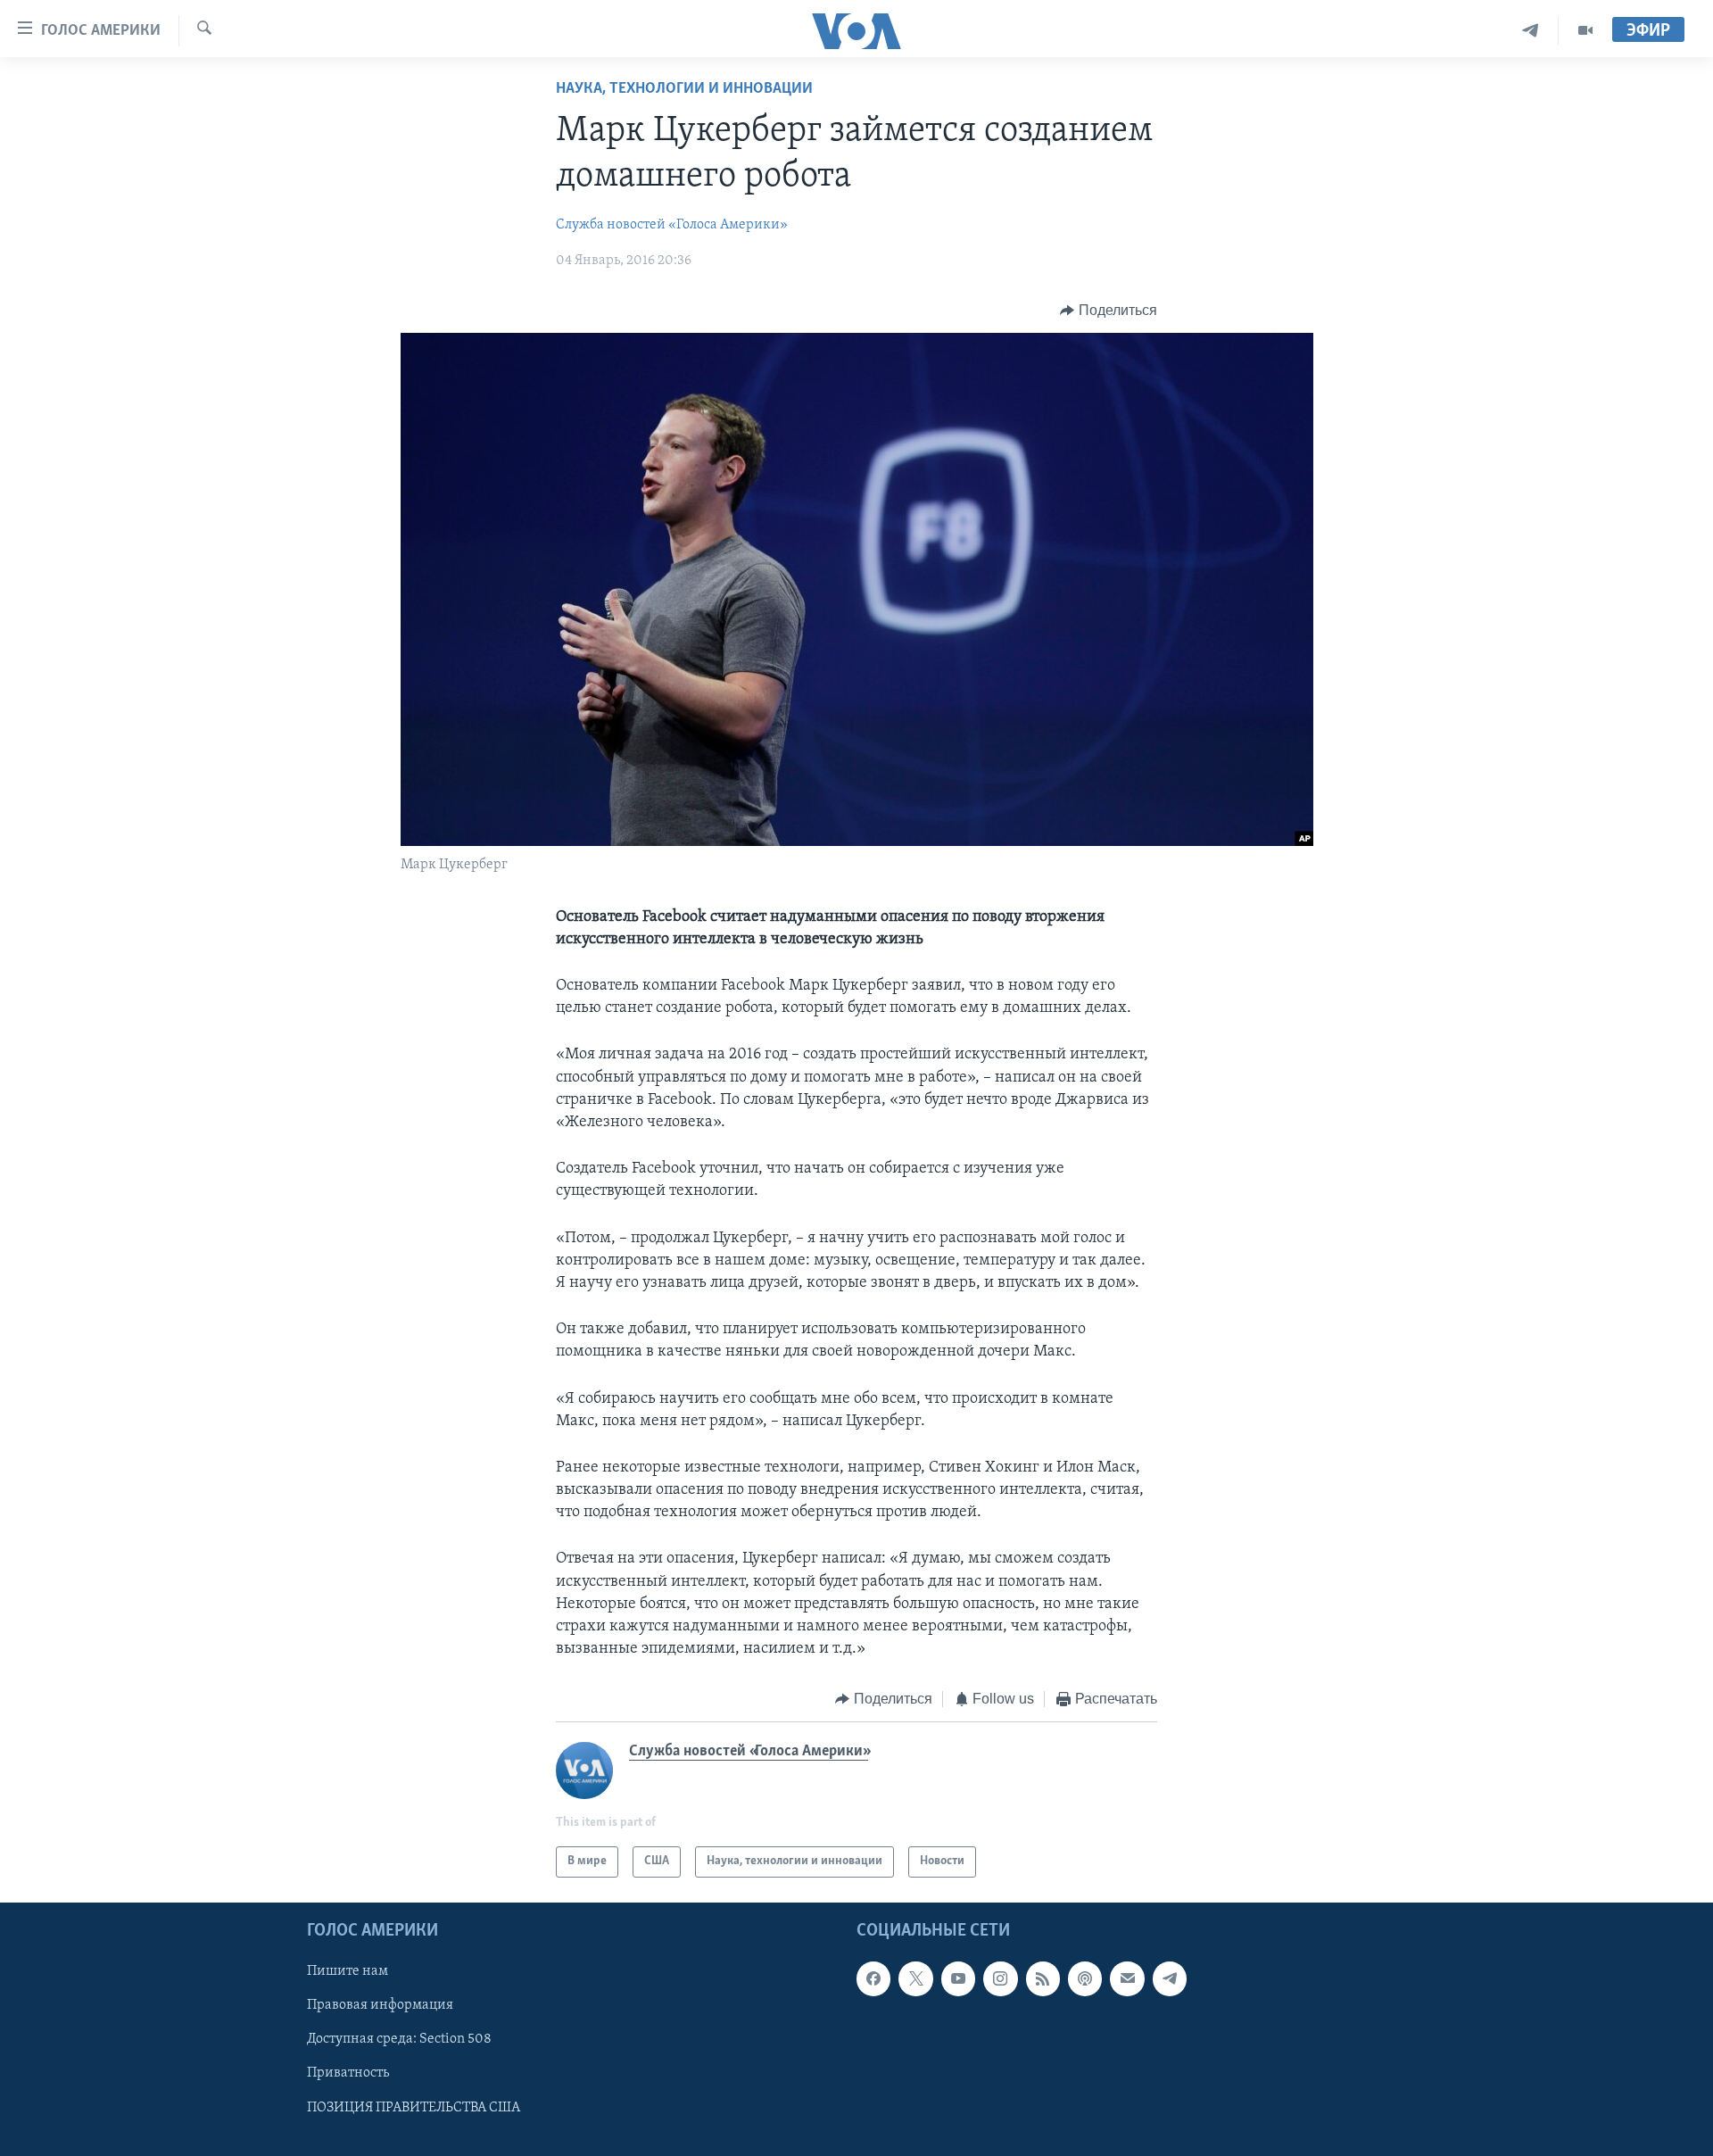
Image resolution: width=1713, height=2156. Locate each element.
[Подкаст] (1085, 1978)
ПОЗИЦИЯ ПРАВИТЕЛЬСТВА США (414, 2107)
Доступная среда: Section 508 (399, 2039)
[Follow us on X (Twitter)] (915, 1978)
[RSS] (1043, 1978)
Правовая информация (380, 2005)
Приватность (348, 2073)
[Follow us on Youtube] (958, 1978)
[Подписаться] (1127, 1978)
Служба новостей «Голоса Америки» (672, 225)
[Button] (1109, 311)
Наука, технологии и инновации (684, 89)
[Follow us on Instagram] (1000, 1978)
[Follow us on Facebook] (873, 1978)
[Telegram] (1531, 31)
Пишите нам (348, 1971)
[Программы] (1585, 31)
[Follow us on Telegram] (1170, 1978)
